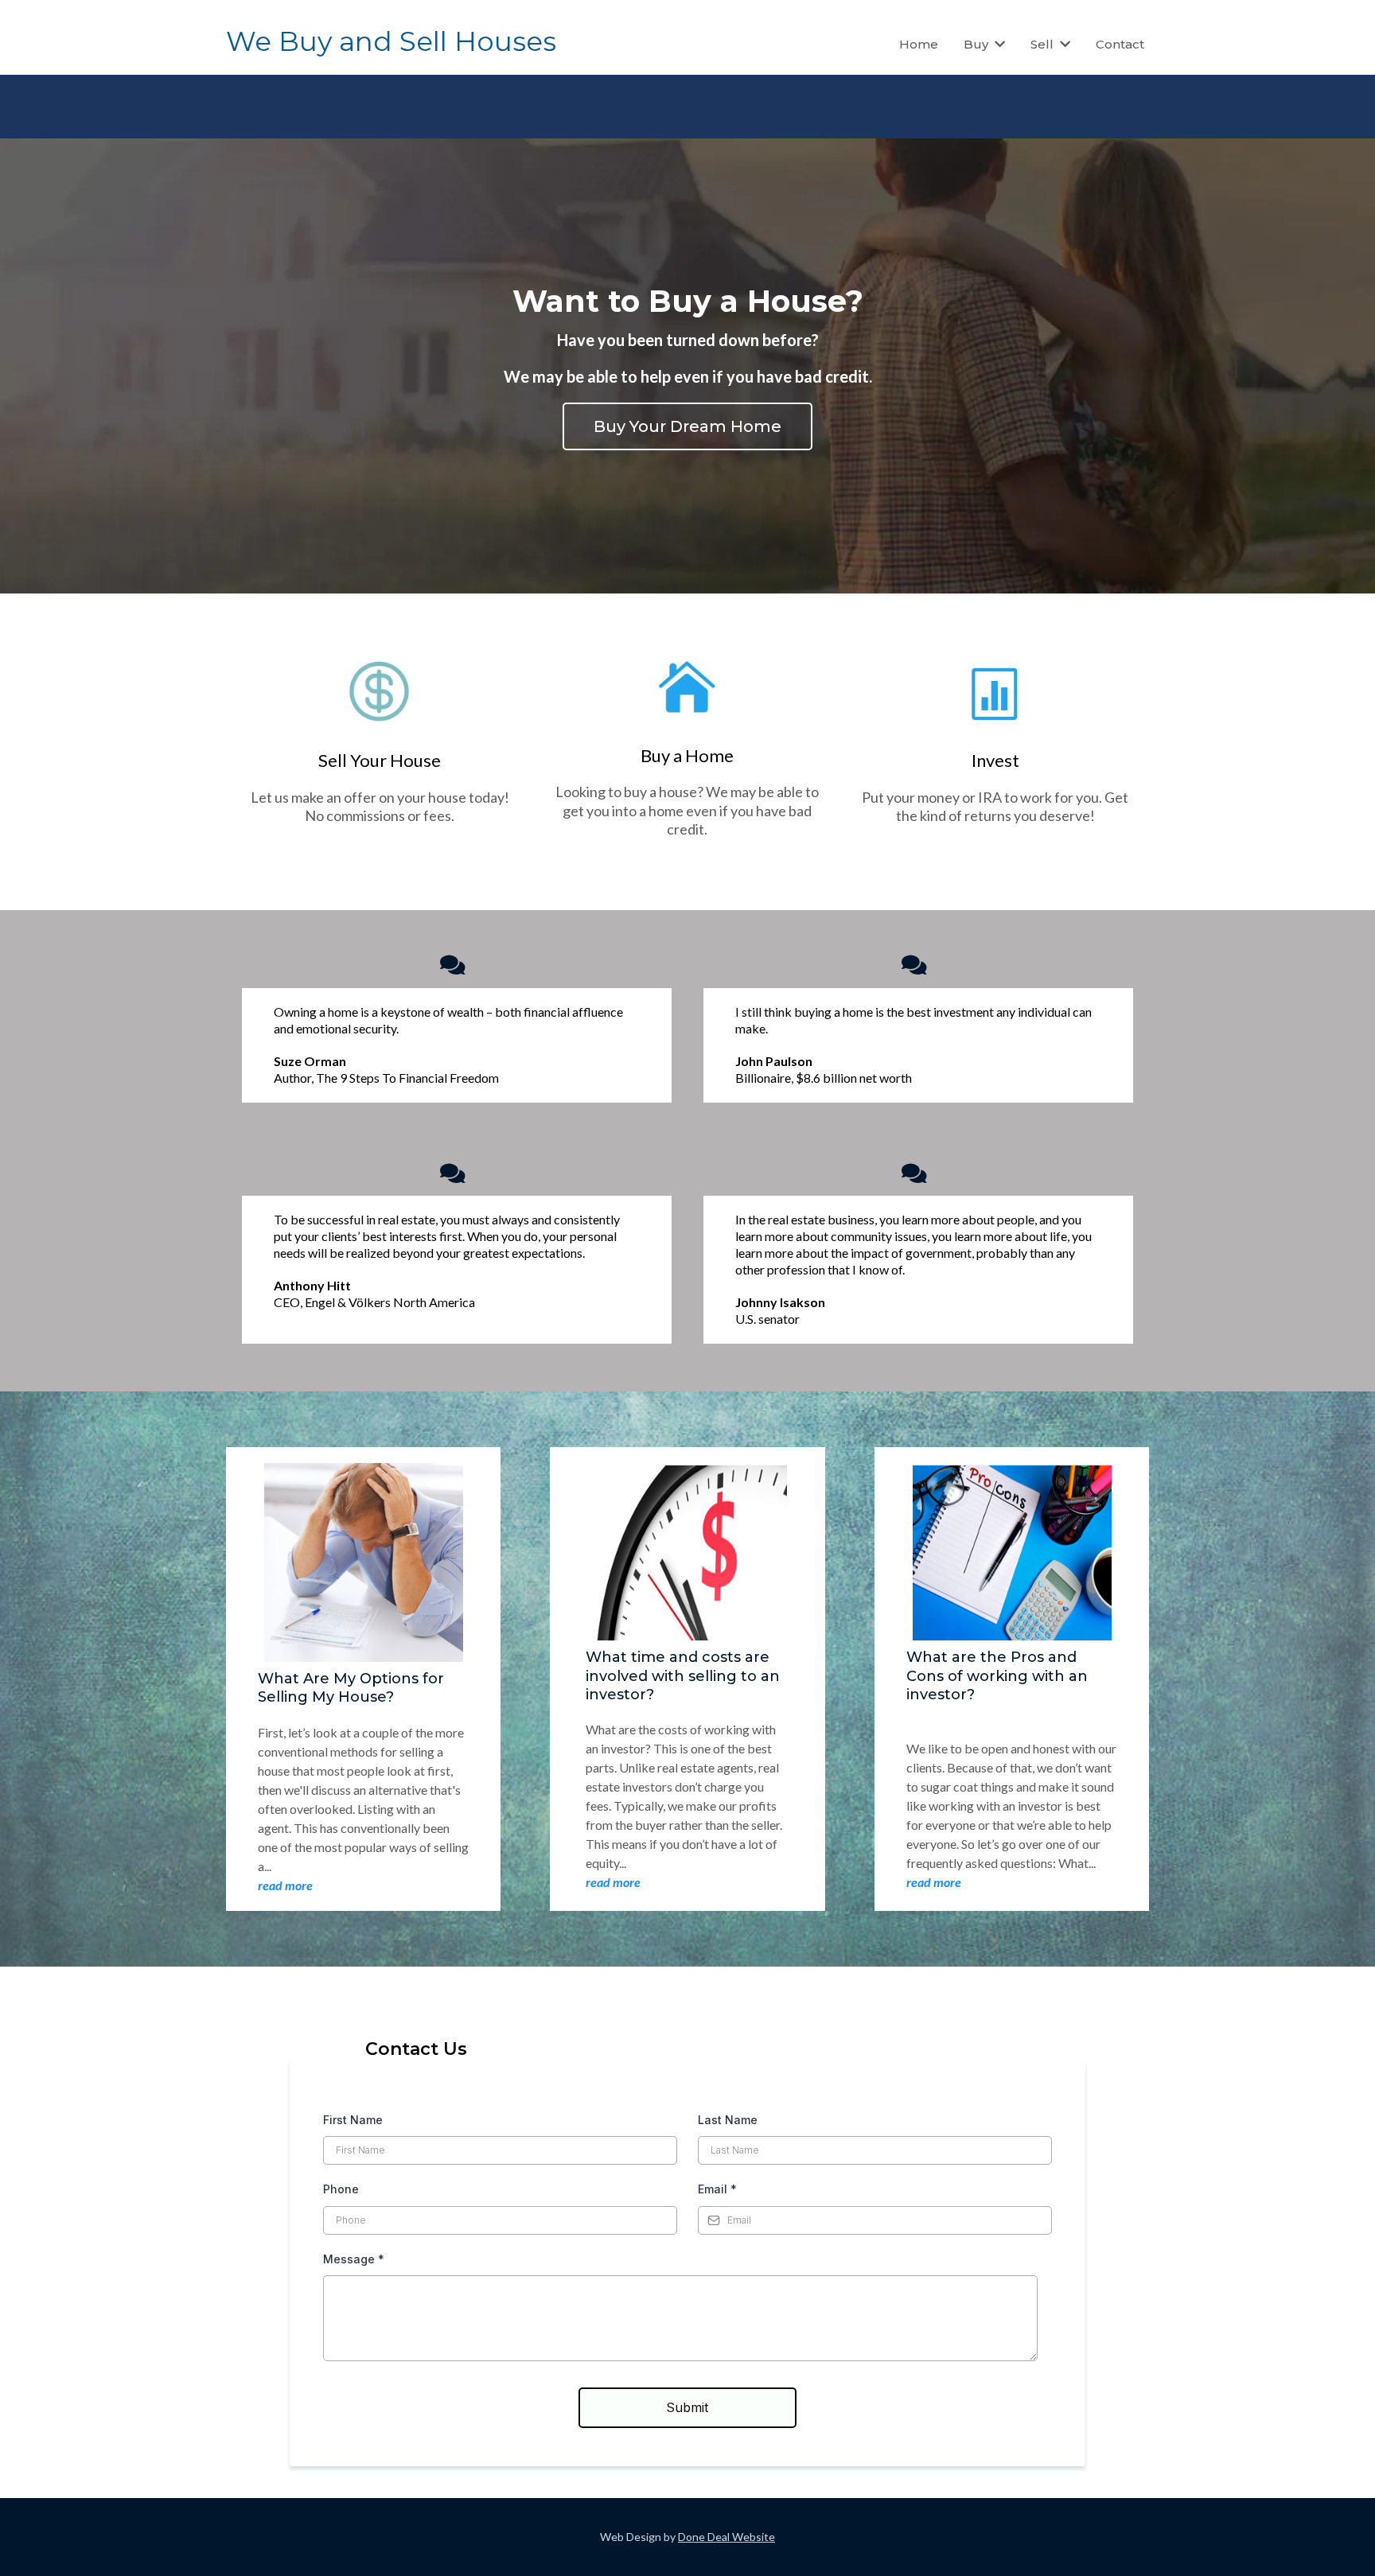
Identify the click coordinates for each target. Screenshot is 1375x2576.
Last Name (728, 2120)
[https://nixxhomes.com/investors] (995, 694)
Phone (341, 2189)
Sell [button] (1044, 44)
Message (354, 2259)
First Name (353, 2120)
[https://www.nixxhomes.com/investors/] (688, 689)
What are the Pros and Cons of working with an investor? (997, 1676)
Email (717, 2189)
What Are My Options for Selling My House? (351, 1688)
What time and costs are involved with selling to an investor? (683, 1676)
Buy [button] (978, 44)
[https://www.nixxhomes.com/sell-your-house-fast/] (380, 694)
